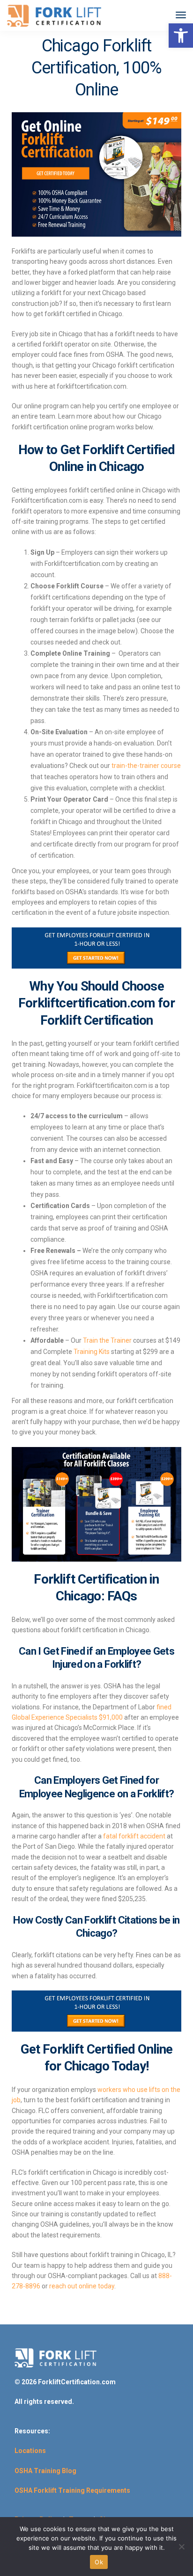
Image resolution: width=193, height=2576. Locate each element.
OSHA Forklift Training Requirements (72, 2490)
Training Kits (92, 1352)
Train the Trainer (107, 1340)
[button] (181, 36)
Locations (30, 2451)
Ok (99, 2562)
